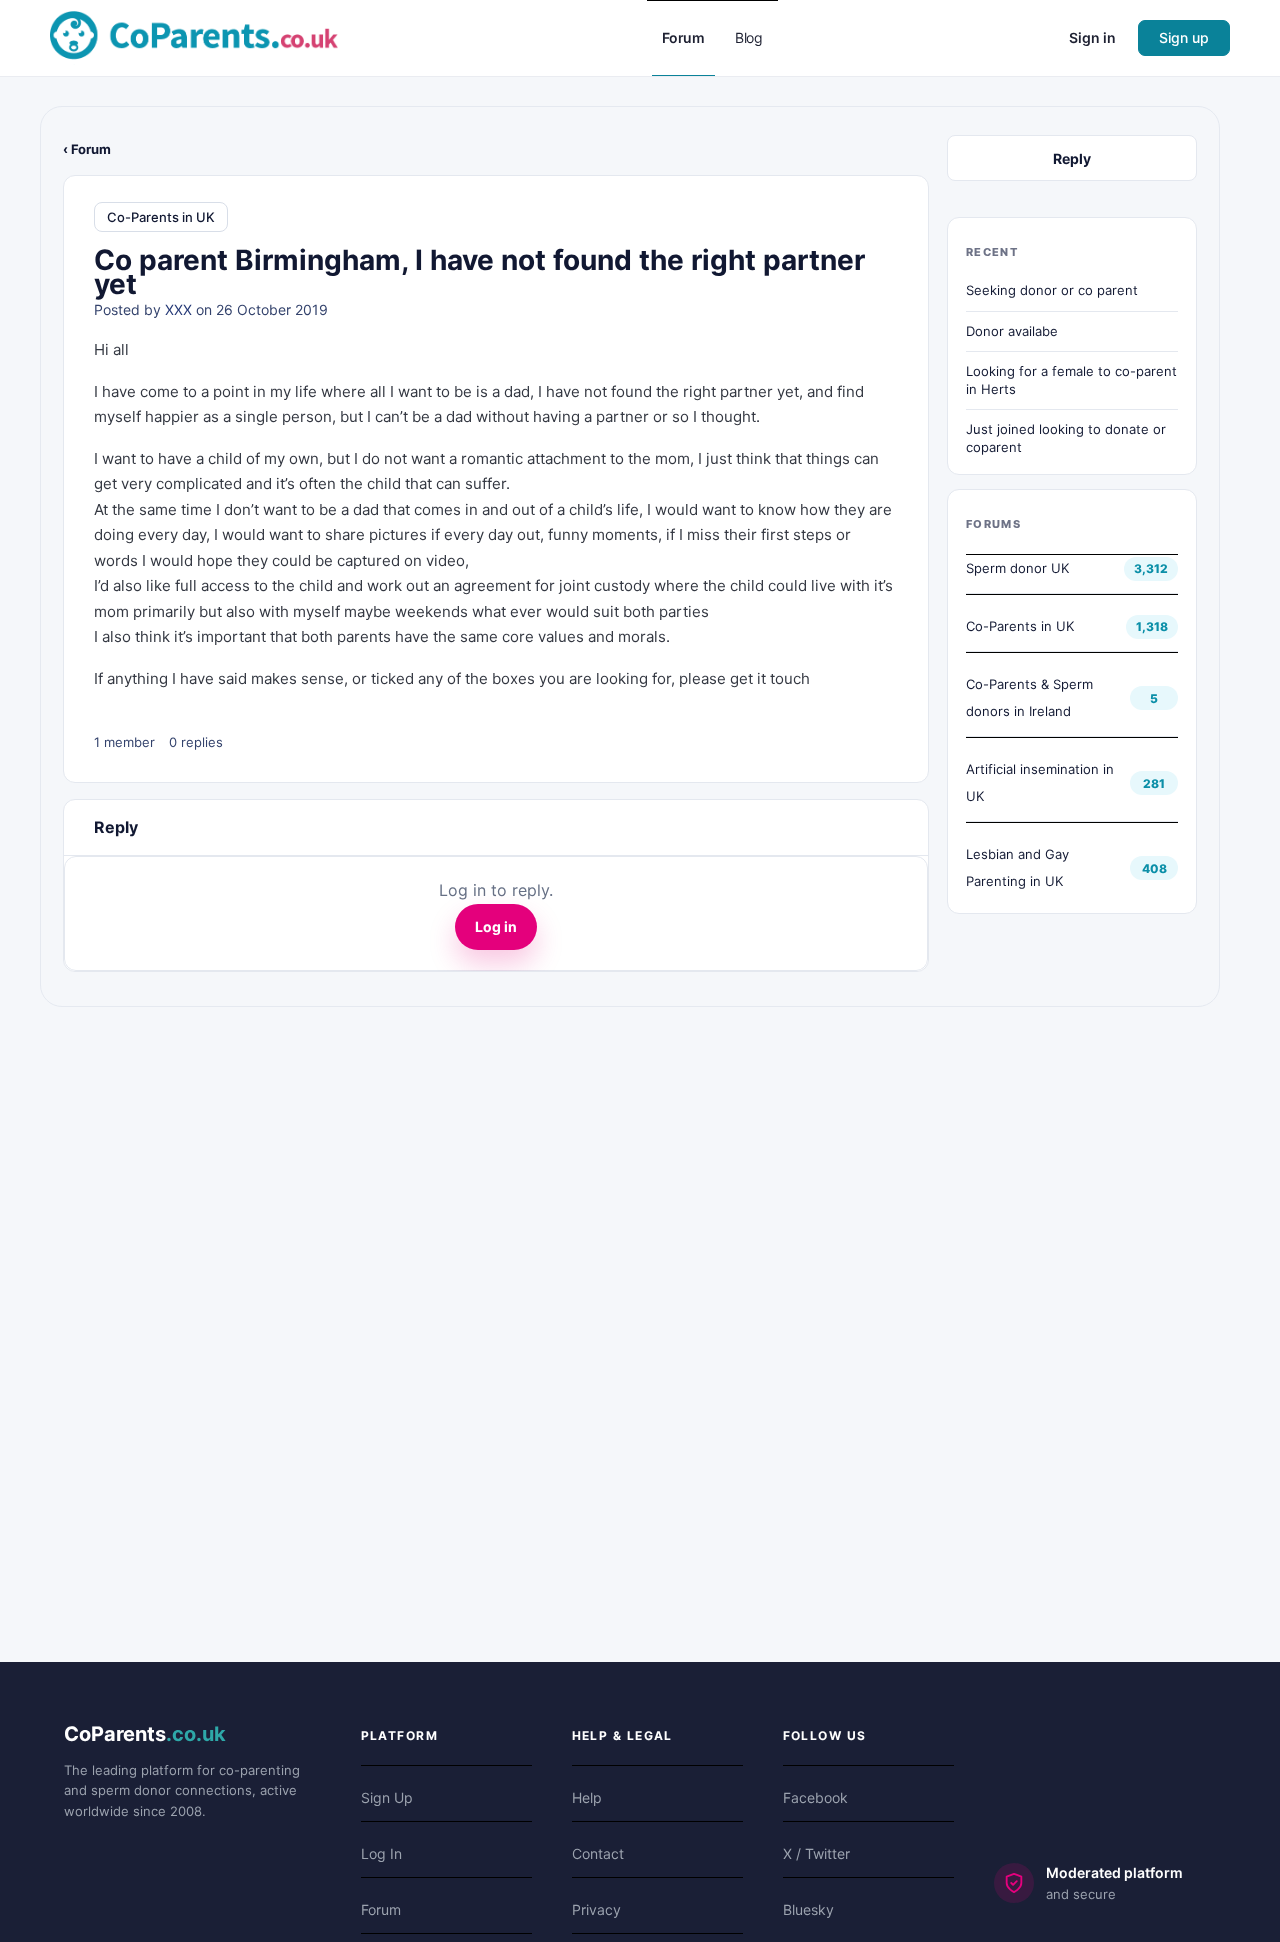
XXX (178, 309)
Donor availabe (1012, 331)
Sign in (1092, 37)
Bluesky (808, 1909)
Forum (381, 1909)
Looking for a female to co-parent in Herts (1071, 380)
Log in (496, 926)
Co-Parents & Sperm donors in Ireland (1029, 697)
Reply (1072, 158)
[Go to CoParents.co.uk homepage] (194, 36)
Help (587, 1797)
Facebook (815, 1797)
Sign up (1184, 37)
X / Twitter (816, 1853)
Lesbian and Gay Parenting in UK (1017, 867)
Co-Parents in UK (161, 217)
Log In (381, 1853)
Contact (598, 1853)
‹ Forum (87, 149)
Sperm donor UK (1017, 568)
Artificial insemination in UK (1040, 782)
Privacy (596, 1909)
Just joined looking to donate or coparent (1066, 438)
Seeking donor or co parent (1052, 290)
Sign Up (387, 1797)
